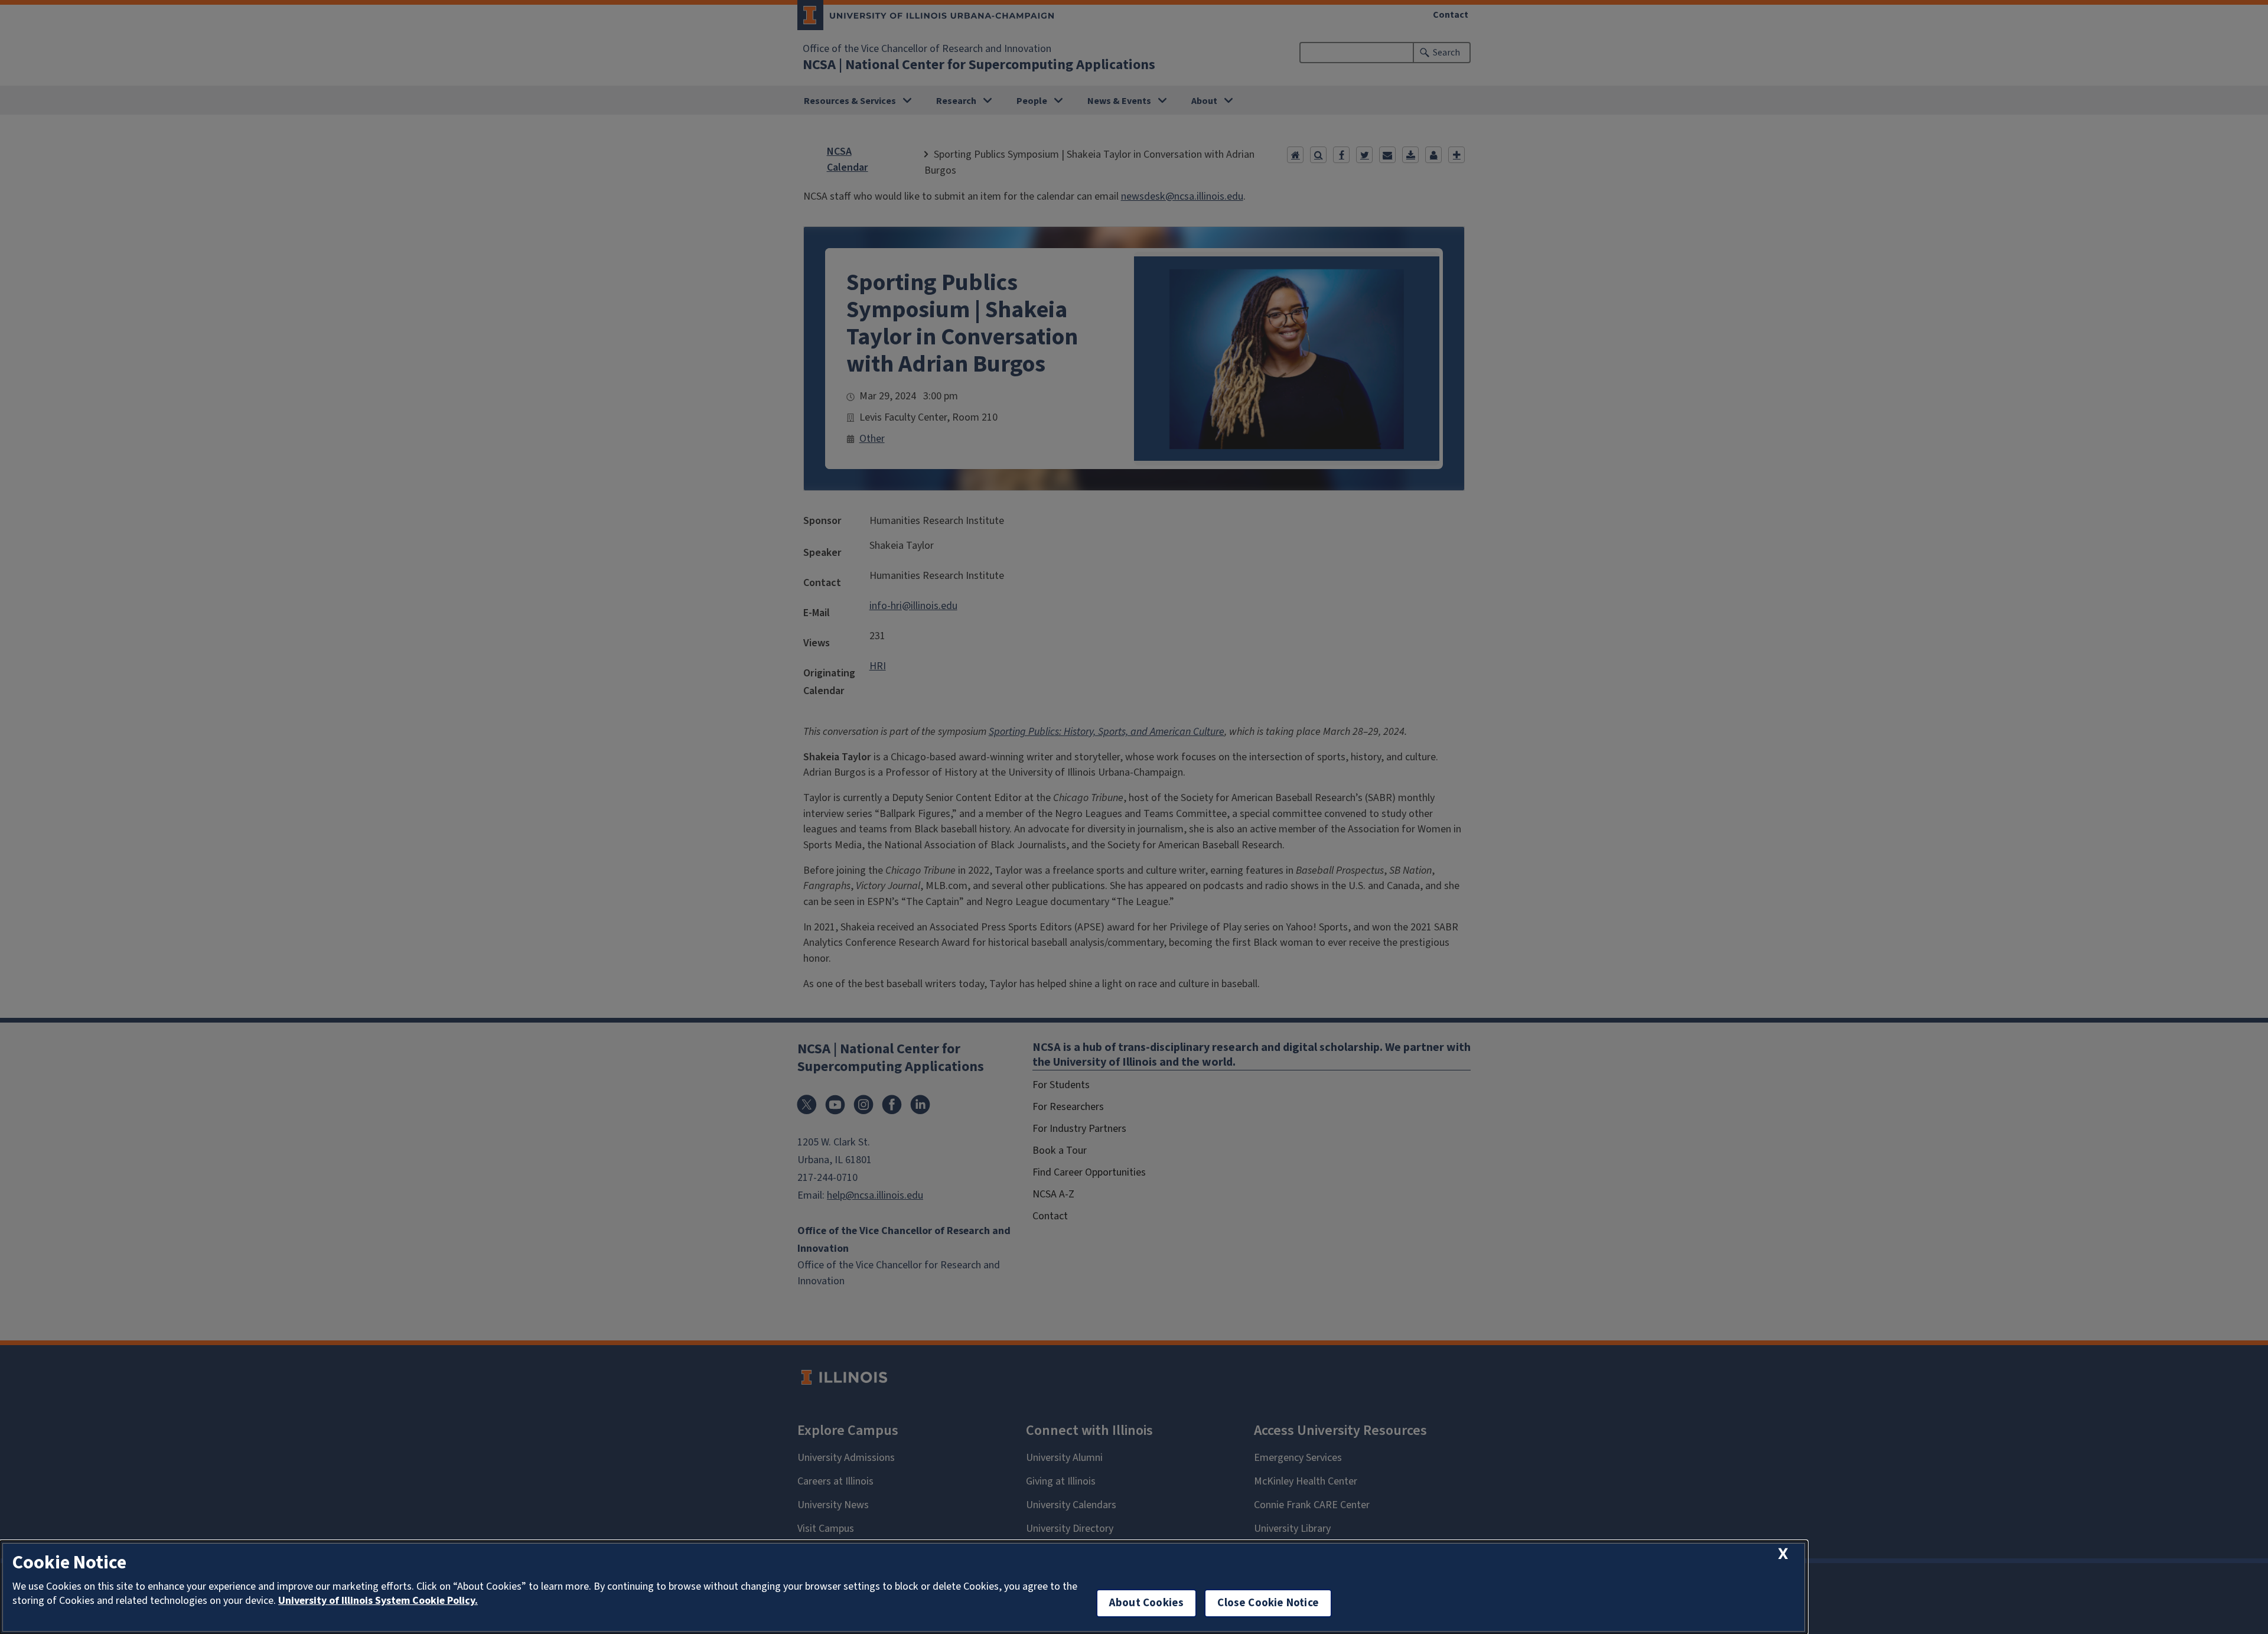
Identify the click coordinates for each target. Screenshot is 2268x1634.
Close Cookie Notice (1268, 1603)
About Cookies (1146, 1603)
